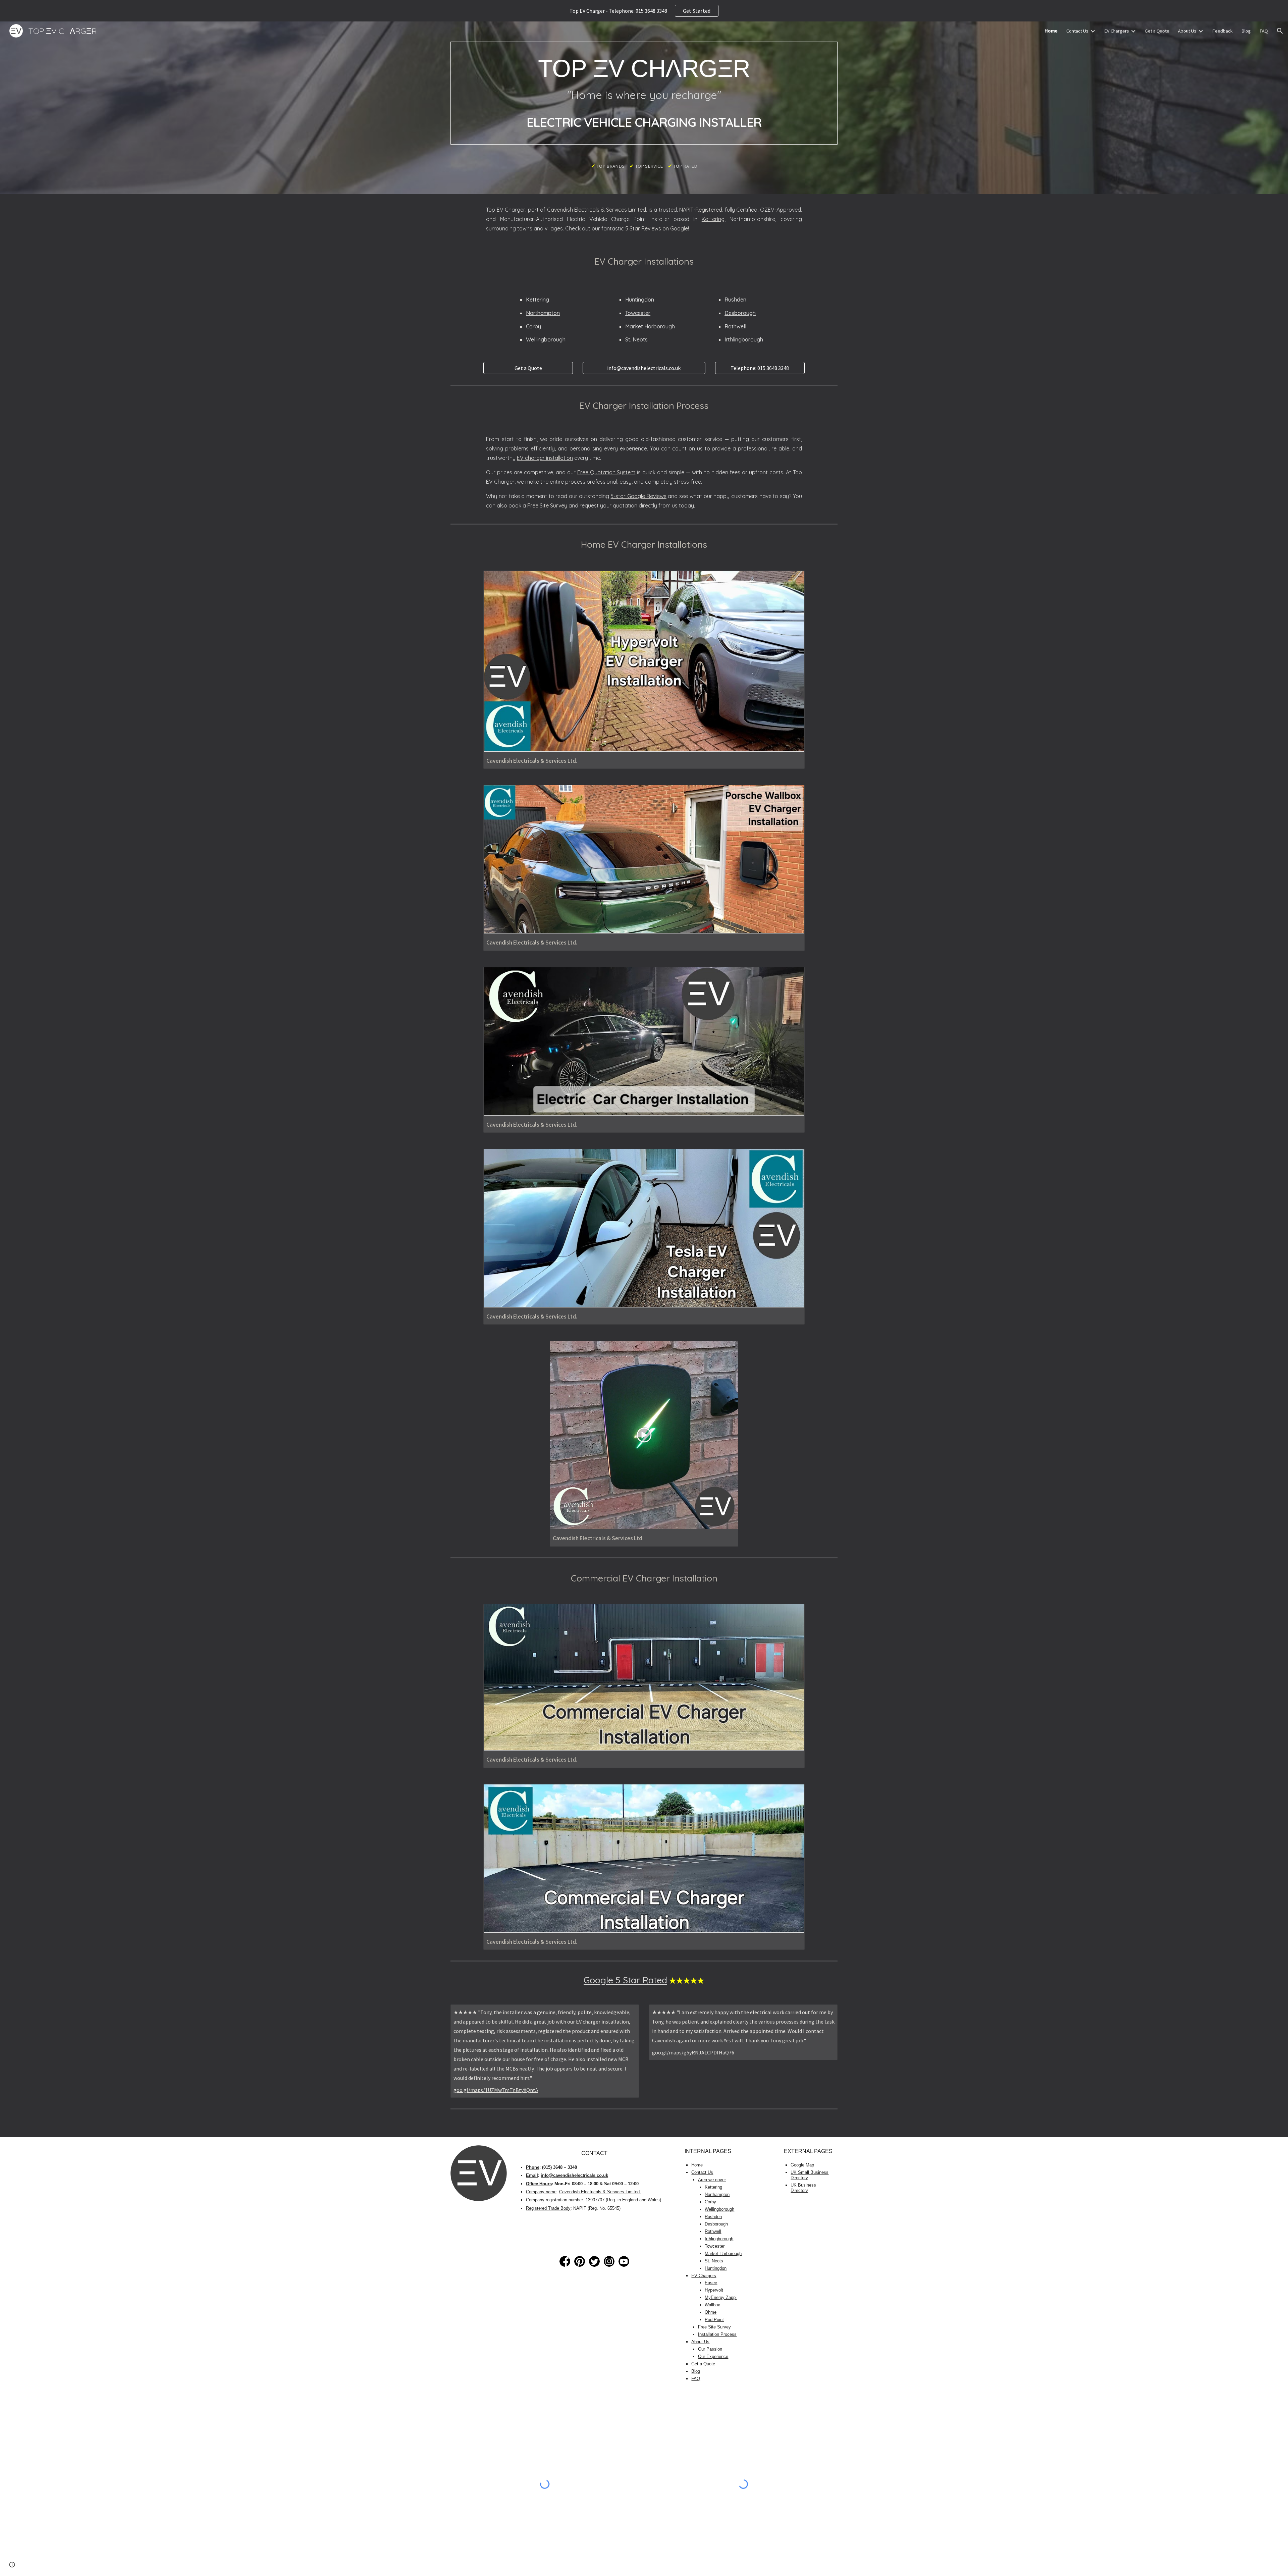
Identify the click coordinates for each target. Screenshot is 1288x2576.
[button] (1280, 31)
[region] (644, 11)
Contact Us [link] (1077, 31)
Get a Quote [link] (1157, 31)
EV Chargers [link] (1117, 31)
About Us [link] (1187, 31)
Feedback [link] (1222, 31)
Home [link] (1051, 31)
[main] (644, 93)
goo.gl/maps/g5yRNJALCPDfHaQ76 (693, 2052)
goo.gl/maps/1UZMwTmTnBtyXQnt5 (496, 2090)
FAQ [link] (1264, 31)
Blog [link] (1246, 31)
